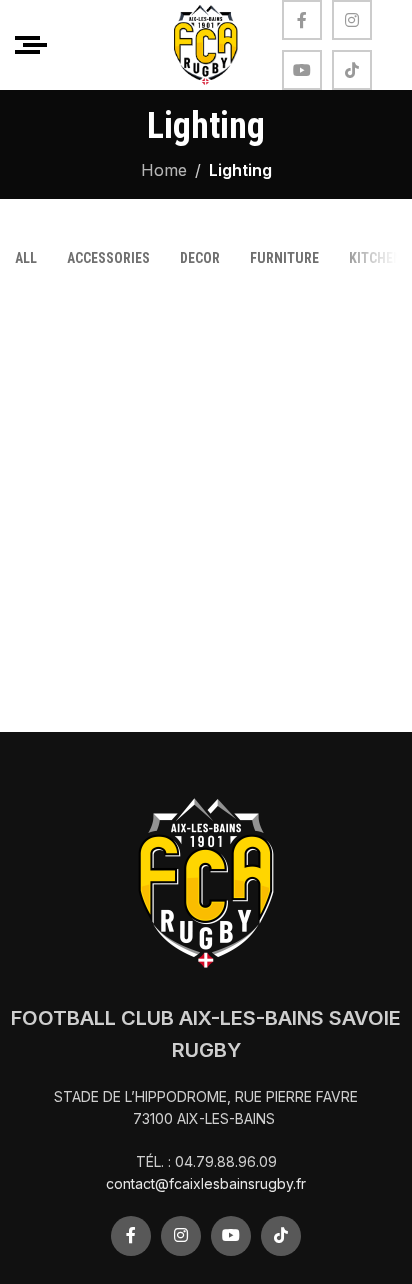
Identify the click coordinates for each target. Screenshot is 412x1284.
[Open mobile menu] (31, 45)
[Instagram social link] (352, 20)
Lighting (240, 170)
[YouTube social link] (302, 70)
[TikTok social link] (352, 70)
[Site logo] (206, 43)
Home (164, 170)
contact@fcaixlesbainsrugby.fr (206, 1183)
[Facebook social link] (302, 20)
